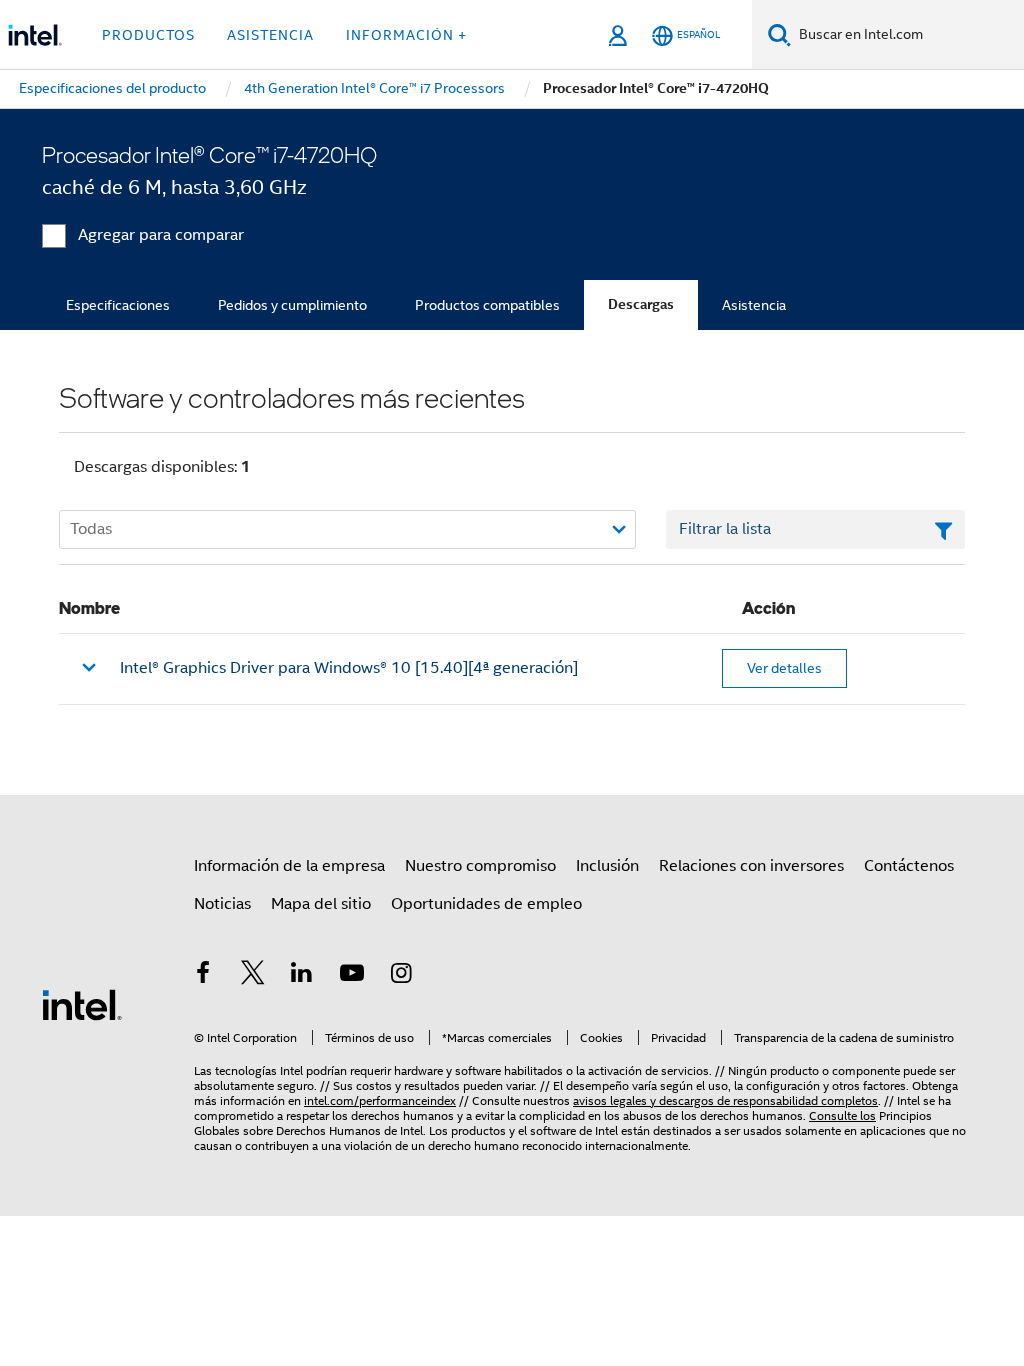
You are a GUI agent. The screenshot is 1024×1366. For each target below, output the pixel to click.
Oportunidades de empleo (486, 904)
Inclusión (607, 866)
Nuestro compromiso (480, 866)
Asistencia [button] (270, 35)
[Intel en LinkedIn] (302, 976)
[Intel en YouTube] (352, 976)
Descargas (641, 304)
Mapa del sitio (321, 904)
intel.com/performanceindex (380, 1100)
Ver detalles (784, 668)
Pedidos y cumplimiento (292, 305)
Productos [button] (148, 35)
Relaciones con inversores (751, 866)
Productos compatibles (487, 305)
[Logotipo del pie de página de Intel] (82, 1004)
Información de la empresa (289, 866)
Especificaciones (118, 305)
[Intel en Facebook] (203, 976)
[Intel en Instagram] (401, 976)
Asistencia (754, 305)
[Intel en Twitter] (253, 976)
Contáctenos (909, 866)
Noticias (222, 904)
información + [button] (406, 35)
